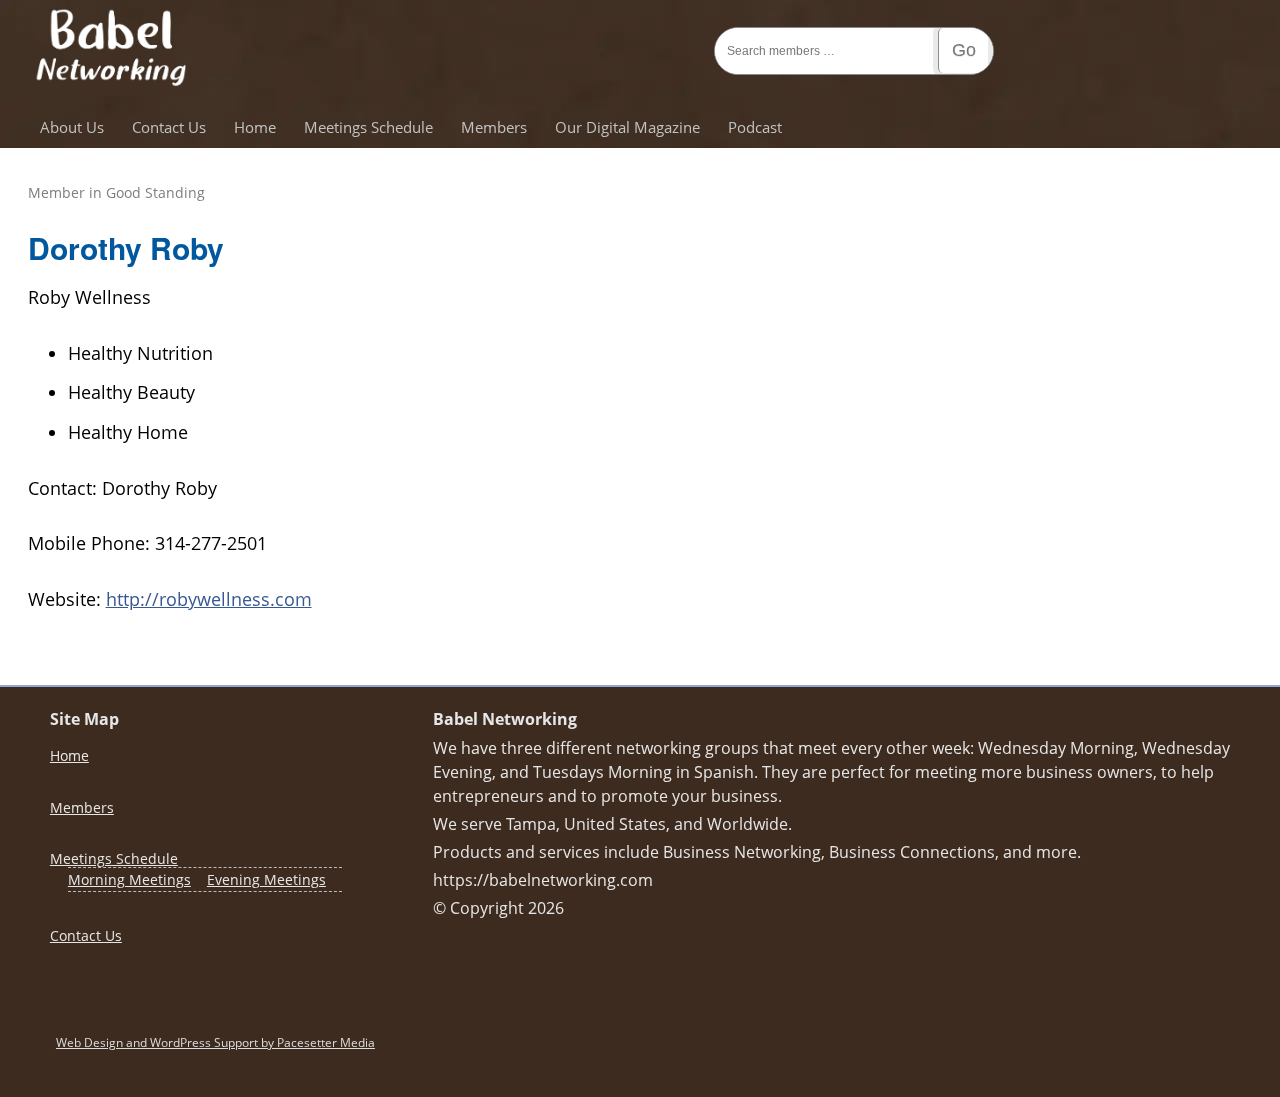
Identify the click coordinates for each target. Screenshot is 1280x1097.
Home (255, 127)
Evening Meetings (266, 879)
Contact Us (169, 127)
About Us (72, 127)
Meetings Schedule (368, 127)
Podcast (755, 127)
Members (494, 127)
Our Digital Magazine (627, 127)
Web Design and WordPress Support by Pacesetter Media (215, 1042)
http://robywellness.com (209, 599)
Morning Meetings (129, 879)
